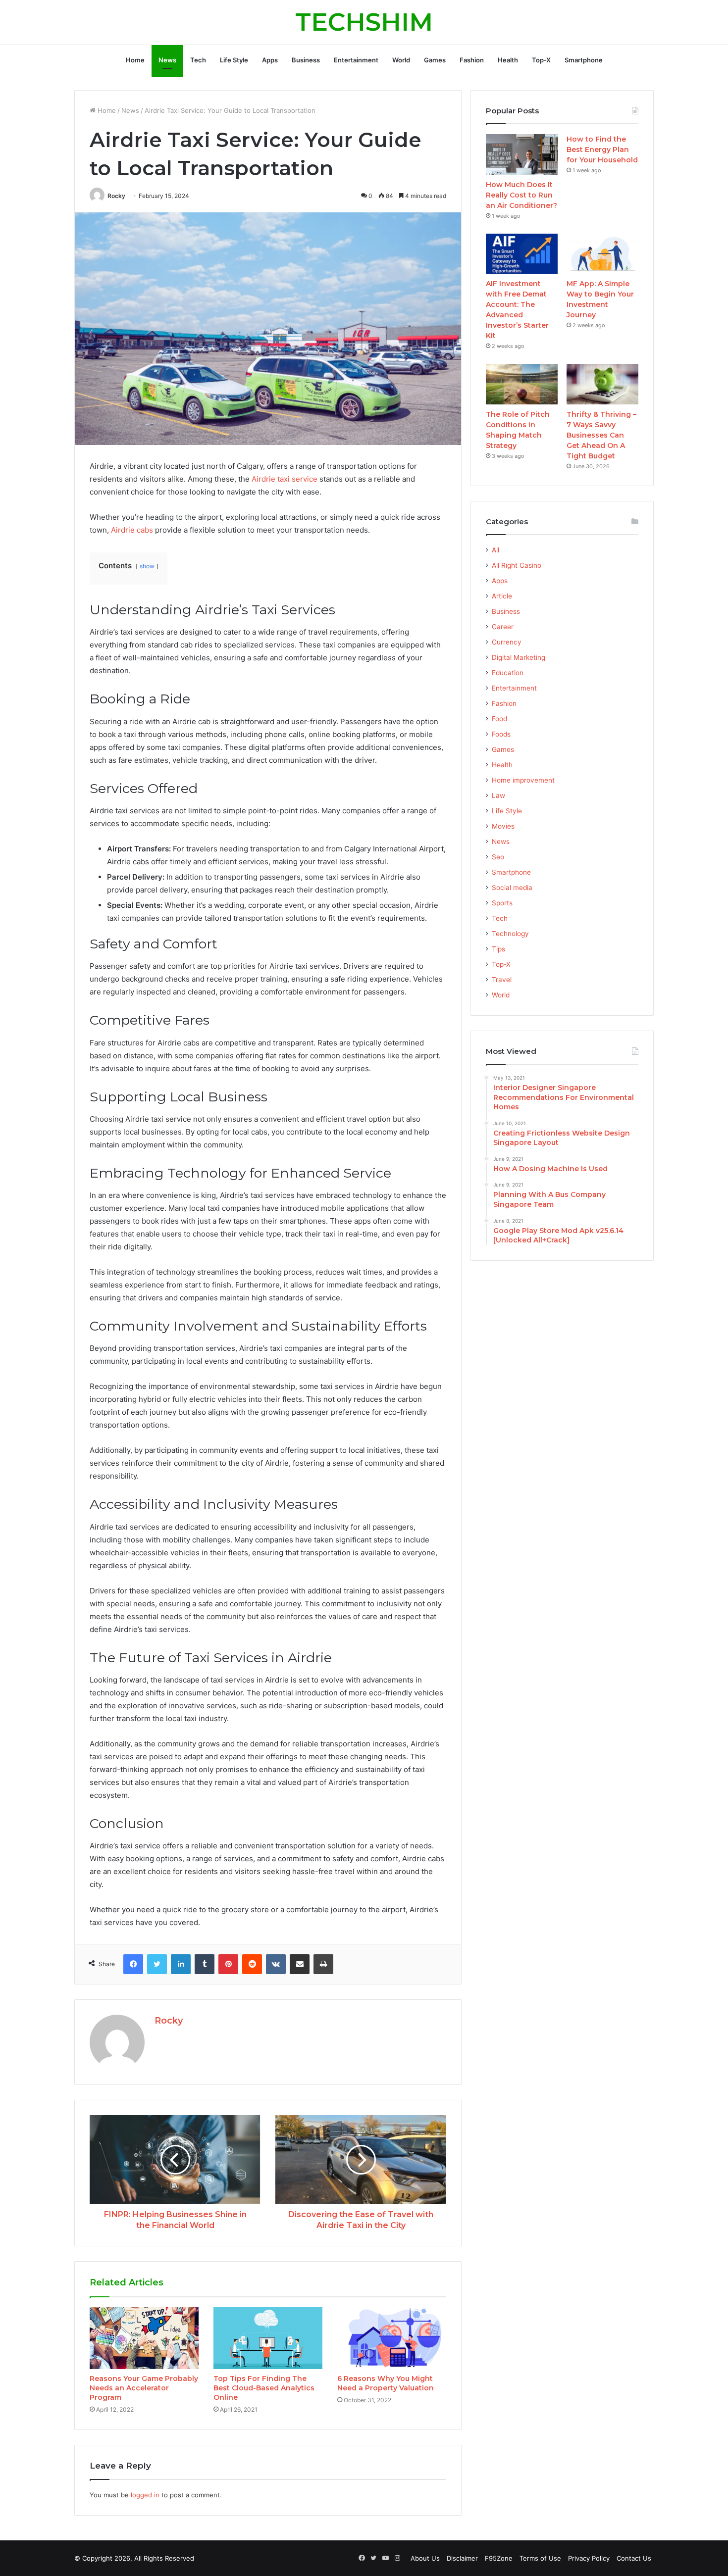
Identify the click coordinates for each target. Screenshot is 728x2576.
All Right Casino (517, 565)
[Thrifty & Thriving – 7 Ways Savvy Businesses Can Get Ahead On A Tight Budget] (602, 384)
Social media (512, 888)
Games (435, 60)
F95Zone (499, 2558)
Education (508, 673)
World (401, 60)
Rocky (116, 196)
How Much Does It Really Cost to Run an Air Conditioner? (521, 195)
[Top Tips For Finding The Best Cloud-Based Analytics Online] (268, 2338)
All (495, 550)
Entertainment (356, 60)
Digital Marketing (519, 657)
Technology (510, 934)
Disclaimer (462, 2558)
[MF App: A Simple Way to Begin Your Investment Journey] (602, 254)
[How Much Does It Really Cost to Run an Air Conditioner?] (522, 154)
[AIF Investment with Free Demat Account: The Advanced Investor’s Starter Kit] (522, 254)
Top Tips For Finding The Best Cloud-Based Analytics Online (264, 2388)
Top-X (541, 60)
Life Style (234, 60)
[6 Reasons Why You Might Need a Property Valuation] (392, 2338)
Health (508, 60)
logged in (145, 2495)
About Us (425, 2558)
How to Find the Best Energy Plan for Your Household (602, 149)
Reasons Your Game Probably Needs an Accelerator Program (144, 2388)
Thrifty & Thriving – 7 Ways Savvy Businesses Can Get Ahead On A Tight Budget (601, 435)
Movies (503, 826)
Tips (498, 949)
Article (502, 596)
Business (306, 60)
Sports (502, 903)
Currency (507, 642)
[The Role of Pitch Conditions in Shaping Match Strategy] (522, 384)
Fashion (472, 60)
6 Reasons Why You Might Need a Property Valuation (386, 2383)
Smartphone (584, 60)
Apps (270, 60)
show (147, 566)
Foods (501, 734)
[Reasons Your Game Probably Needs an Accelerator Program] (144, 2338)
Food (499, 719)
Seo (498, 857)
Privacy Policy (589, 2558)
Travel (502, 980)
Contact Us (634, 2558)
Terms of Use (540, 2558)
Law (498, 795)
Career (503, 627)
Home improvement (523, 780)
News (167, 60)
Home (135, 60)
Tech (198, 60)
